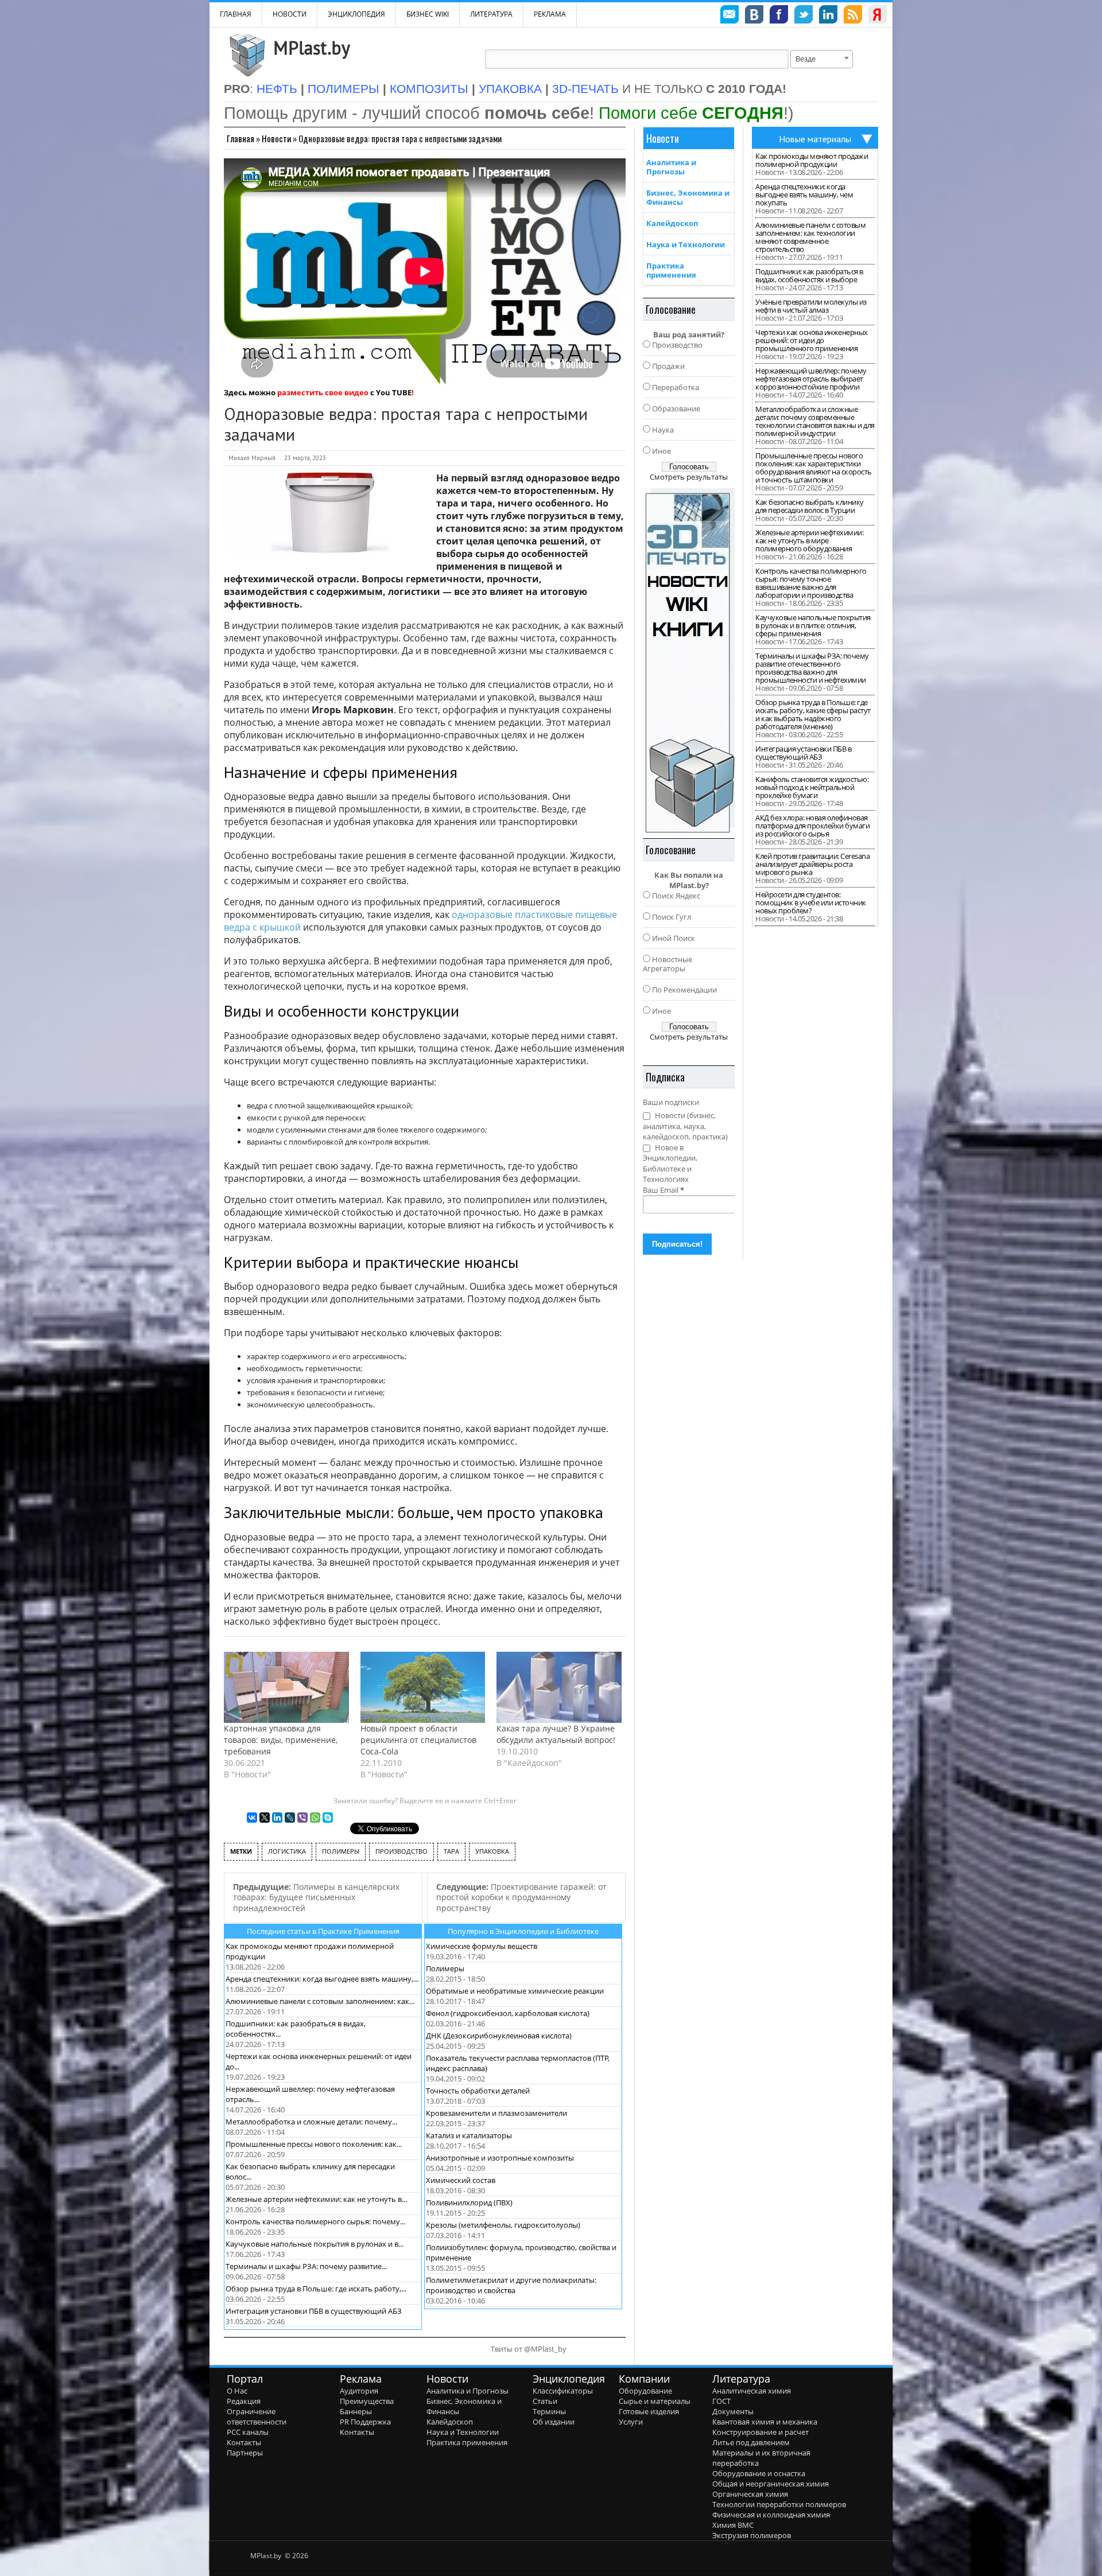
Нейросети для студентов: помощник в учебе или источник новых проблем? (811, 902)
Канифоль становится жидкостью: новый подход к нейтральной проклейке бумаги (812, 787)
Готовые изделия (649, 2411)
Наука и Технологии (686, 244)
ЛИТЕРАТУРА (491, 14)
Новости (290, 14)
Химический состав (461, 2180)
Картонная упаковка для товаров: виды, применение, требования (281, 1740)
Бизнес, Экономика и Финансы (688, 197)
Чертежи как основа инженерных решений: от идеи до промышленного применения (812, 340)
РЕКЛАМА (550, 14)
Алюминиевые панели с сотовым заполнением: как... (320, 2001)
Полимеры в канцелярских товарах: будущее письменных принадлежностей (316, 1897)
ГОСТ (721, 2401)
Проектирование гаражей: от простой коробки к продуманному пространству (521, 1897)
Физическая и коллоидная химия (771, 2515)
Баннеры (356, 2411)
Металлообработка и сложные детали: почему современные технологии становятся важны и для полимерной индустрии (815, 421)
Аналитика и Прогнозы (671, 167)
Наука (663, 430)
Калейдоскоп (672, 223)
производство (401, 1851)
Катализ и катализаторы (469, 2135)
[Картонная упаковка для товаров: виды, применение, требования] (286, 1687)
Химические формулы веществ (482, 1946)
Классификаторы (563, 2391)
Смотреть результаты (689, 477)
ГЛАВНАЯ (236, 14)
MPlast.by (312, 48)
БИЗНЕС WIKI (428, 14)
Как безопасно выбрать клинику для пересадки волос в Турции (810, 506)
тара (451, 1851)
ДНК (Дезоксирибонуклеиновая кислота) (499, 2036)
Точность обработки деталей (478, 2091)
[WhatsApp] (315, 1818)
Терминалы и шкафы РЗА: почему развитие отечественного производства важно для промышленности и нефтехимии (812, 668)
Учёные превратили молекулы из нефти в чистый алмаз (811, 306)
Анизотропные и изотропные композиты (500, 2158)
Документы (733, 2411)
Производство (677, 345)
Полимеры (445, 1968)
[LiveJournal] (290, 1818)
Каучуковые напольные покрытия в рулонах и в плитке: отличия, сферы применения (813, 625)
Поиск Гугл (672, 917)
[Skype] (328, 1818)
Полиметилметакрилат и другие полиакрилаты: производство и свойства (511, 2285)
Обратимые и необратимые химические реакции (515, 1991)
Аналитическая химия (752, 2391)
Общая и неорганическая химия (771, 2484)
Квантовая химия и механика (765, 2422)
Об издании (554, 2422)
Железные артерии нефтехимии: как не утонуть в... (316, 2199)
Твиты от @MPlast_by (529, 2349)
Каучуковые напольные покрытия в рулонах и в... (315, 2244)
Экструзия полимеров (752, 2535)
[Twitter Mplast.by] (804, 16)
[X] (265, 1818)
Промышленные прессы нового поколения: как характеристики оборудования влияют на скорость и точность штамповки (814, 468)
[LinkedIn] (277, 1818)
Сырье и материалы (655, 2401)
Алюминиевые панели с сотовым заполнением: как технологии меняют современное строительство (810, 237)
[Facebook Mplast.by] (779, 16)
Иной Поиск (674, 938)
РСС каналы (248, 2432)
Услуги (631, 2422)
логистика (287, 1851)
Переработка (676, 387)
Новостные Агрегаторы (668, 964)
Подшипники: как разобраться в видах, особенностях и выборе (809, 275)
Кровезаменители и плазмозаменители (496, 2113)
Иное (661, 451)
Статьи (545, 2401)
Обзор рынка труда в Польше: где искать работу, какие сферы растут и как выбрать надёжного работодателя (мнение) (813, 714)
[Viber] (302, 1818)
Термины (549, 2411)
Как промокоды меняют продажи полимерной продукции (812, 160)
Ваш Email (663, 1190)
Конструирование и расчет (760, 2432)
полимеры (341, 1851)
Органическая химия (750, 2494)
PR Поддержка (365, 2422)
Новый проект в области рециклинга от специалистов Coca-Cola (418, 1740)
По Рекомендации (684, 990)
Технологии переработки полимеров (779, 2504)
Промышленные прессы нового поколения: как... (314, 2144)
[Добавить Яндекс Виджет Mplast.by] (878, 16)
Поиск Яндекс (676, 896)
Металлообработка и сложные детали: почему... (311, 2122)
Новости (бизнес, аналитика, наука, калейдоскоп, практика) (685, 1126)
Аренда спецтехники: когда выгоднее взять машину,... (322, 1979)
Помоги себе (691, 113)
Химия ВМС (733, 2525)
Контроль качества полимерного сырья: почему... (315, 2221)
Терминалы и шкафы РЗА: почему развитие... (306, 2266)
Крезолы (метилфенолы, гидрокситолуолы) (503, 2225)
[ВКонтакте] (252, 1818)
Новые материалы (815, 139)
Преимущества (367, 2401)
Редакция (244, 2401)
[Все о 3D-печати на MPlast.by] (689, 660)
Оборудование (645, 2391)
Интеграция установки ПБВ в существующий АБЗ (314, 2311)
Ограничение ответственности (257, 2417)
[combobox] (822, 59)
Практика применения (671, 270)
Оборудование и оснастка (759, 2473)
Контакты (244, 2442)
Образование (676, 408)
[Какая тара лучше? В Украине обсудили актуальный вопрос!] (559, 1687)
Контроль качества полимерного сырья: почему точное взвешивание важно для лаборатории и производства (811, 583)
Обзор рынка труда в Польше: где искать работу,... (316, 2289)
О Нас (237, 2391)
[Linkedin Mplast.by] (828, 16)
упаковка (492, 1851)
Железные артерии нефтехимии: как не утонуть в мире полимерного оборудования (809, 540)
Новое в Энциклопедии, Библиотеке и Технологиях (670, 1164)
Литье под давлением (751, 2442)
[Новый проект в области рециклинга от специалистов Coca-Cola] (423, 1687)
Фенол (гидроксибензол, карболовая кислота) (508, 2013)
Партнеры (245, 2453)
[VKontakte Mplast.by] (754, 16)
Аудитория (359, 2391)
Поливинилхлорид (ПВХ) (469, 2203)
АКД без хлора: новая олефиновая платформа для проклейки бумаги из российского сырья (812, 826)
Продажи (668, 366)
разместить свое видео (323, 392)
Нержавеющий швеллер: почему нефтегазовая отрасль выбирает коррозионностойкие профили (811, 379)
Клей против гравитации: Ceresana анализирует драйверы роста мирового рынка (812, 864)
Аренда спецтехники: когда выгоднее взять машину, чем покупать (804, 194)
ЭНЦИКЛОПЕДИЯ (356, 14)
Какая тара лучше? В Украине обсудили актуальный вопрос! (556, 1734)
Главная (240, 138)
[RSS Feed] (853, 16)
